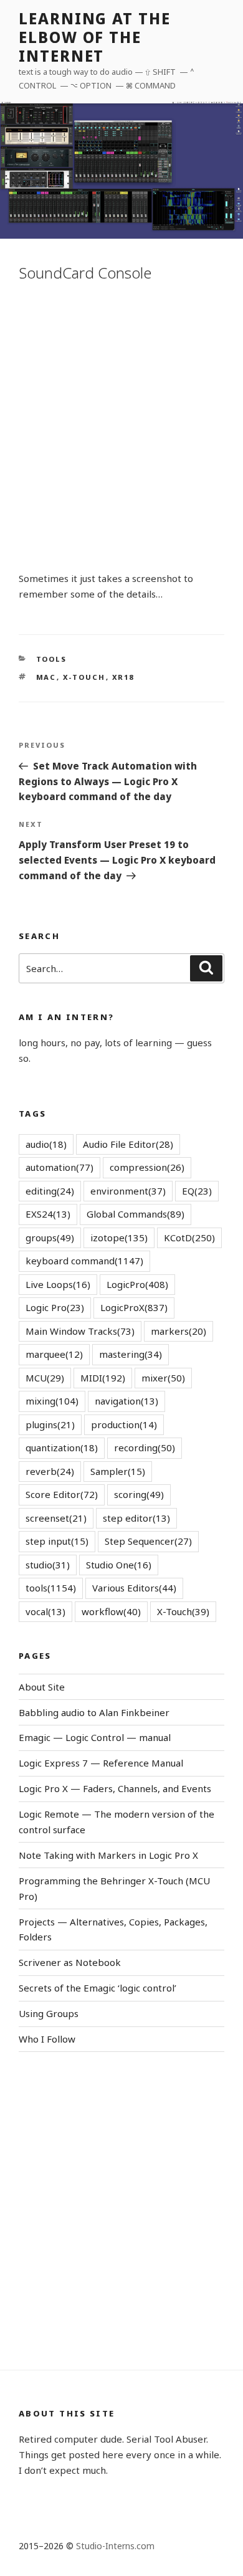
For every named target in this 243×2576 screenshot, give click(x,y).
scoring (139, 1494)
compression (147, 1167)
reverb (50, 1471)
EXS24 (48, 1214)
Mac (46, 677)
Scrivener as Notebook (70, 1962)
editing (50, 1191)
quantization (62, 1448)
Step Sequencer (148, 1541)
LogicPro (137, 1284)
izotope (119, 1238)
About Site (42, 1687)
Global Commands (136, 1214)
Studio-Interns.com (115, 2546)
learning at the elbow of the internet (95, 37)
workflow (111, 1611)
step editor (136, 1518)
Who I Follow (47, 2039)
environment (128, 1191)
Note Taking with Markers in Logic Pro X (108, 1855)
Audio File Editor (128, 1144)
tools (51, 1588)
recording (145, 1448)
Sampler (118, 1471)
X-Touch (84, 677)
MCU (45, 1378)
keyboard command (84, 1261)
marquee (54, 1354)
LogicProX (134, 1307)
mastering (131, 1354)
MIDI (103, 1378)
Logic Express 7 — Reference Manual (101, 1763)
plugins (50, 1424)
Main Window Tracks (80, 1331)
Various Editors (134, 1588)
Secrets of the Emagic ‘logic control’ (98, 1988)
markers (179, 1331)
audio (46, 1144)
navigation (126, 1401)
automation (60, 1167)
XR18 (123, 677)
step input (57, 1541)
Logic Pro (55, 1307)
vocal (45, 1611)
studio (48, 1565)
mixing (52, 1401)
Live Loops (58, 1284)
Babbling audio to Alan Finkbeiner (94, 1712)
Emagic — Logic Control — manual (95, 1737)
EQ (197, 1191)
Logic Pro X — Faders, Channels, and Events (115, 1788)
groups (50, 1238)
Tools (52, 659)
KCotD (189, 1238)
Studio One (119, 1565)
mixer (163, 1378)
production (124, 1424)
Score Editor (62, 1494)
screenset (56, 1518)
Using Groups (49, 2013)
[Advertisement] (121, 424)
